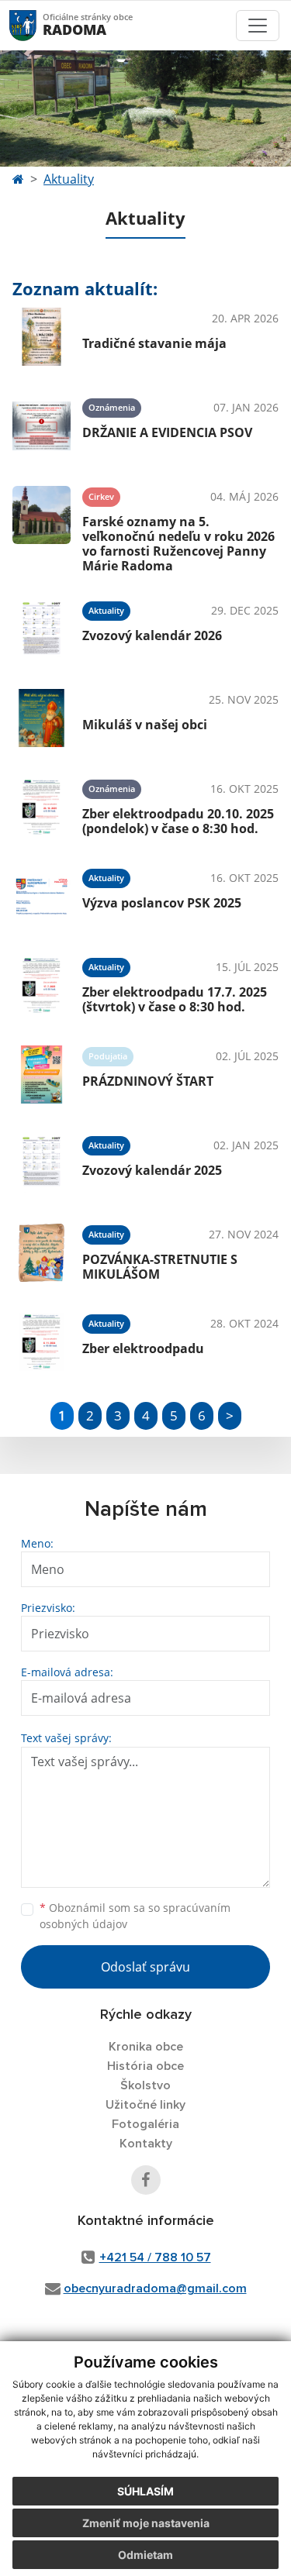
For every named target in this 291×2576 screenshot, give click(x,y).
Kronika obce (146, 2047)
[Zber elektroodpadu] (42, 1342)
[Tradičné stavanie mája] (42, 337)
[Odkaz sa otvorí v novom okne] (146, 2180)
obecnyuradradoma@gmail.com (155, 2288)
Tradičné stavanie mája (154, 343)
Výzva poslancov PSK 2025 (162, 903)
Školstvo (145, 2085)
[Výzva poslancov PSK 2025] (42, 896)
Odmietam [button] (145, 2555)
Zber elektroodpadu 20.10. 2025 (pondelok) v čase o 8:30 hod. (178, 821)
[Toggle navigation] (258, 26)
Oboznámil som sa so (135, 1916)
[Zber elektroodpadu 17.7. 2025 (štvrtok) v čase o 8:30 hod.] (42, 985)
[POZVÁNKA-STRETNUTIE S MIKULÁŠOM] (42, 1253)
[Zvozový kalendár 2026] (42, 629)
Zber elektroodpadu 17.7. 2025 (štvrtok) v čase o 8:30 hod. (175, 999)
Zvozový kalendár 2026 (152, 635)
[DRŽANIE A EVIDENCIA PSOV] (42, 426)
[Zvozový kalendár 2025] (42, 1164)
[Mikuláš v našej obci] (42, 718)
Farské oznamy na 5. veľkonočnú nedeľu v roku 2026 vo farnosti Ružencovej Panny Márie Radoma (178, 544)
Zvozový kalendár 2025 (152, 1170)
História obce (145, 2066)
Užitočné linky (145, 2105)
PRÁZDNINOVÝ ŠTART (148, 1081)
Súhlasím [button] (145, 2491)
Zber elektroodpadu (143, 1348)
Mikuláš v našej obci (145, 725)
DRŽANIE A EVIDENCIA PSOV (167, 432)
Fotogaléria (145, 2124)
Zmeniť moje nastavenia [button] (146, 2523)
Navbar (38, 25)
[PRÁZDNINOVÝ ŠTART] (42, 1074)
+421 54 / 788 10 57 (155, 2257)
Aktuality (69, 179)
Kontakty (146, 2144)
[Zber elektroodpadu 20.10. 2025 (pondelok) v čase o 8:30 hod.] (42, 807)
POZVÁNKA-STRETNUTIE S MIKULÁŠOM (160, 1267)
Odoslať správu (145, 1967)
